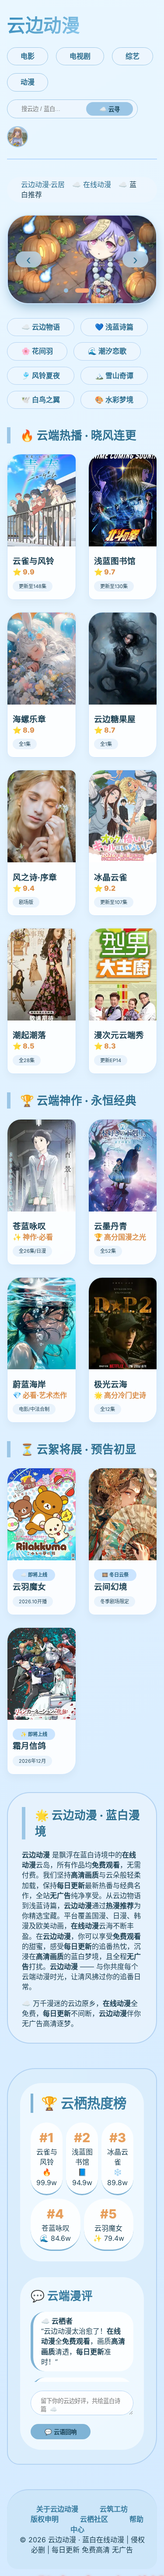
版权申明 (45, 2519)
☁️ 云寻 (110, 109)
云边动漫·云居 (43, 184)
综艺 (133, 56)
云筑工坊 (114, 2509)
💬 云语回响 (61, 2432)
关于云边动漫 (57, 2509)
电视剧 (80, 56)
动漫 (28, 82)
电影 (28, 56)
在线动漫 (97, 184)
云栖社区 (94, 2519)
